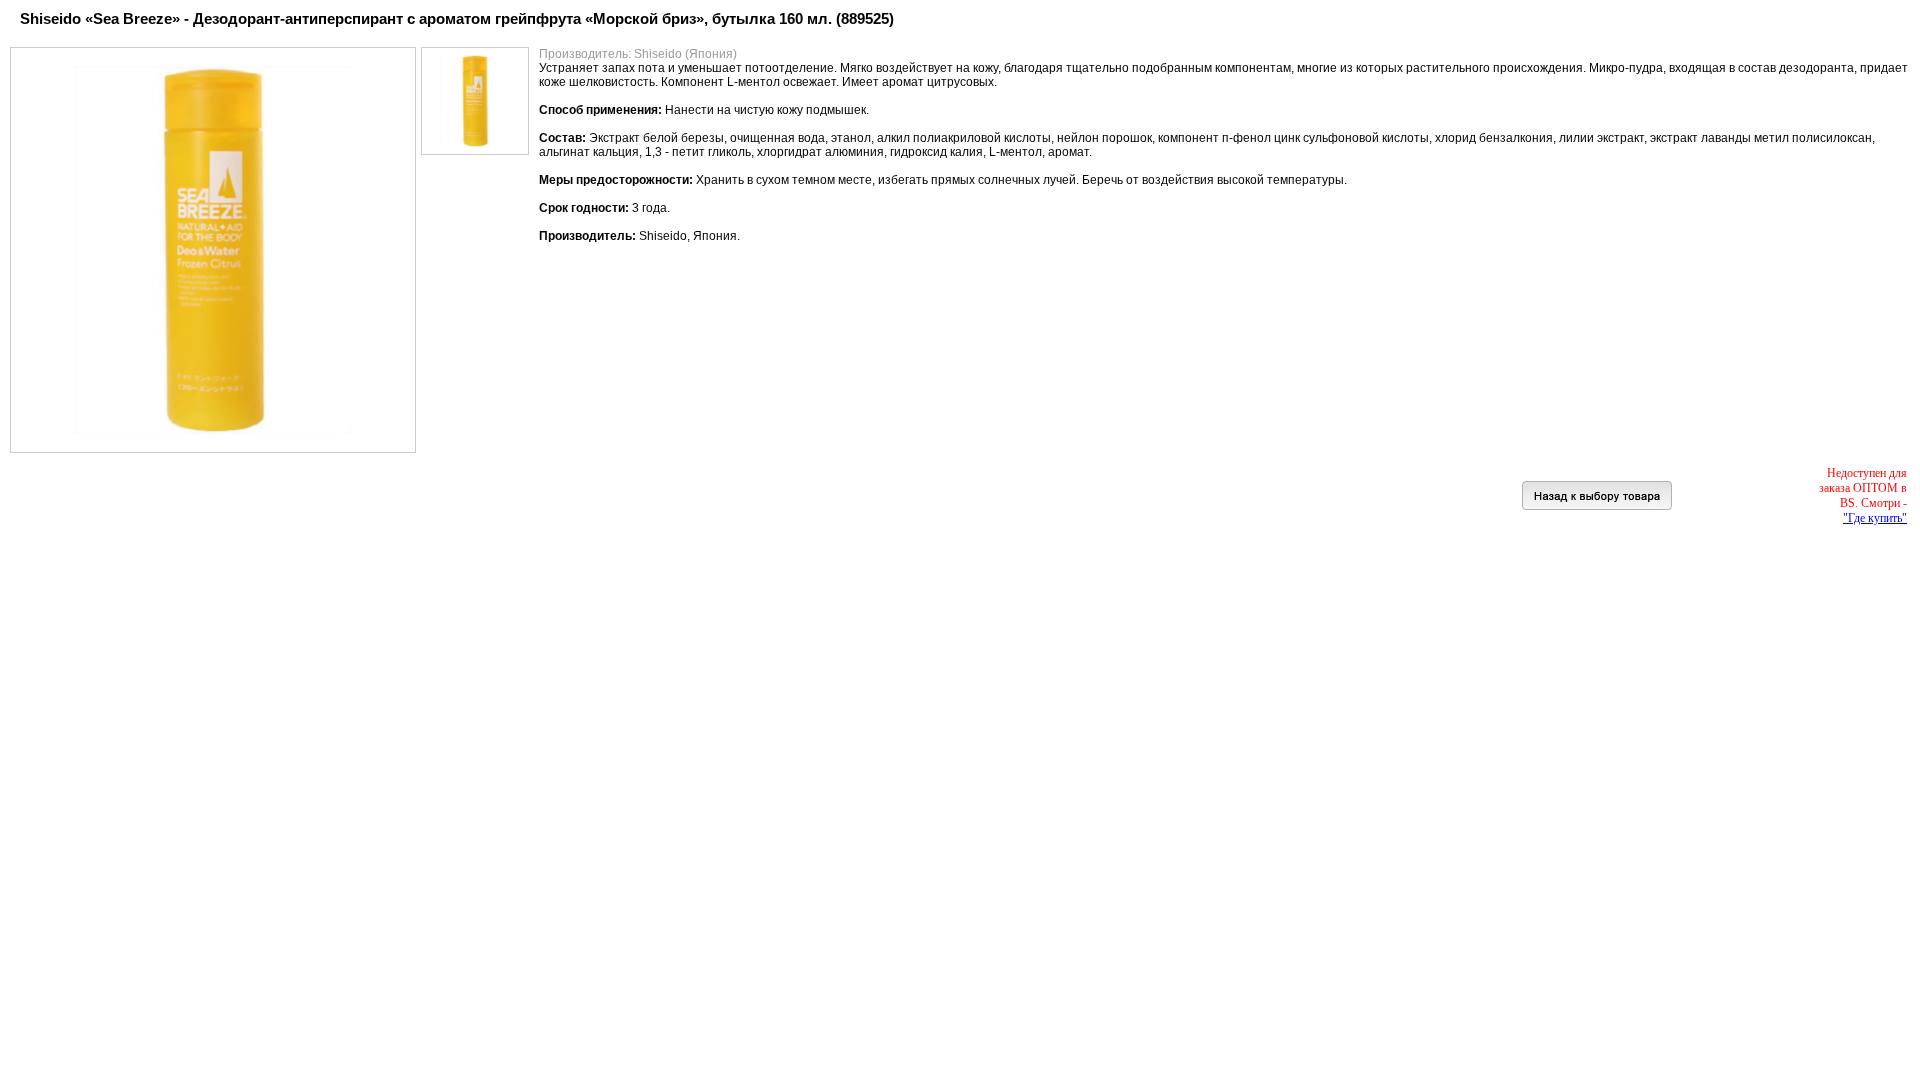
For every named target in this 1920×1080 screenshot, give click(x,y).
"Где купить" (1875, 518)
